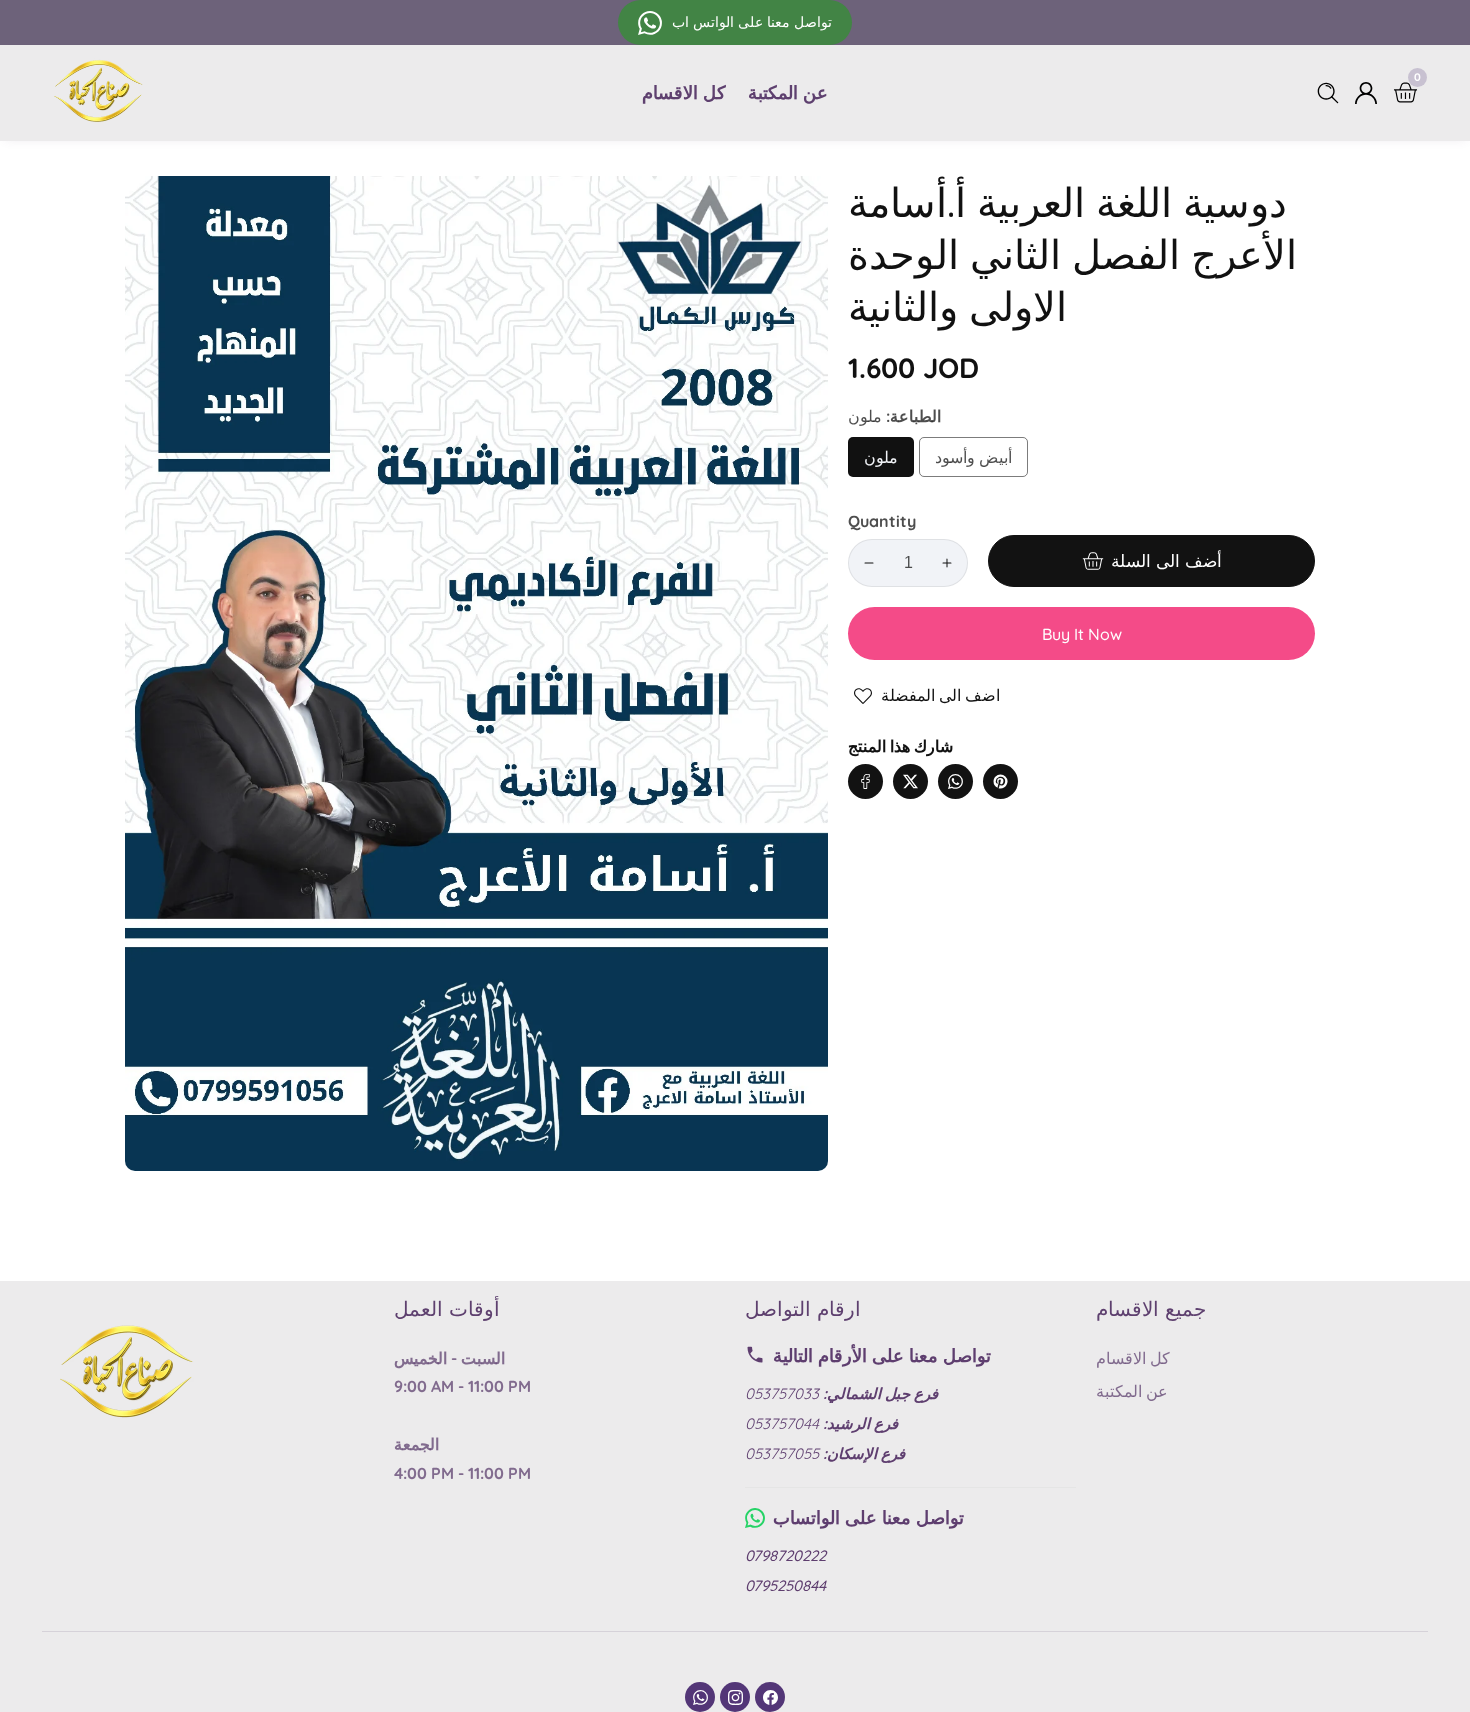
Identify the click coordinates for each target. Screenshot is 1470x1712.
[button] (1040, 761)
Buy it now (1082, 634)
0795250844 (785, 1585)
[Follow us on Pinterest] (1000, 781)
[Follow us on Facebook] (865, 781)
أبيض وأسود (974, 462)
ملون (889, 462)
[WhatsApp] (700, 1697)
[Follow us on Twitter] (910, 781)
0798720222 (785, 1555)
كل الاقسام (684, 92)
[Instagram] (735, 1697)
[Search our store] (1332, 93)
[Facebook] (770, 1697)
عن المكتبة (788, 92)
